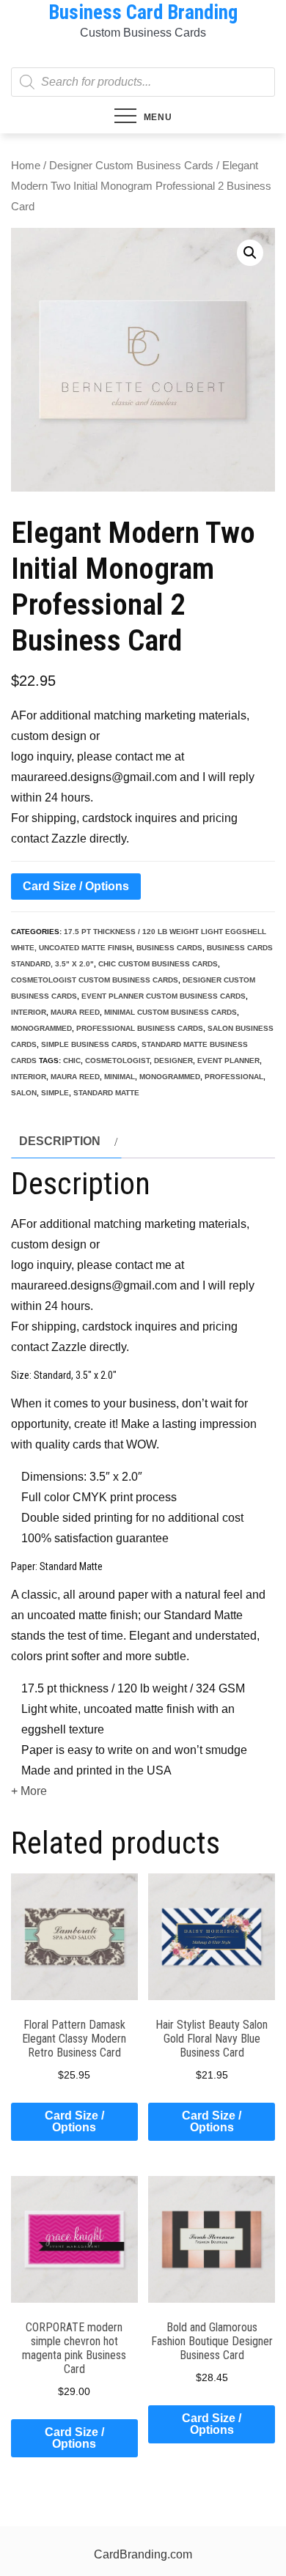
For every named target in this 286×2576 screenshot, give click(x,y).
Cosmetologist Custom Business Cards (95, 980)
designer (173, 1061)
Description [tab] (60, 1141)
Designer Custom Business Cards (131, 166)
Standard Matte (106, 1093)
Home (26, 166)
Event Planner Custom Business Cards (164, 996)
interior (29, 1012)
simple (55, 1093)
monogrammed (41, 1028)
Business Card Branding (143, 12)
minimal (120, 1077)
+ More (29, 1791)
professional (234, 1077)
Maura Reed (75, 1012)
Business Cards (169, 948)
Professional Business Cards (140, 1028)
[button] (250, 253)
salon (24, 1093)
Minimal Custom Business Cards (170, 1012)
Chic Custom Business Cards (158, 964)
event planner (228, 1061)
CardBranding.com (143, 2554)
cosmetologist (117, 1061)
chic (72, 1061)
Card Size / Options (76, 886)
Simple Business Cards (89, 1044)
